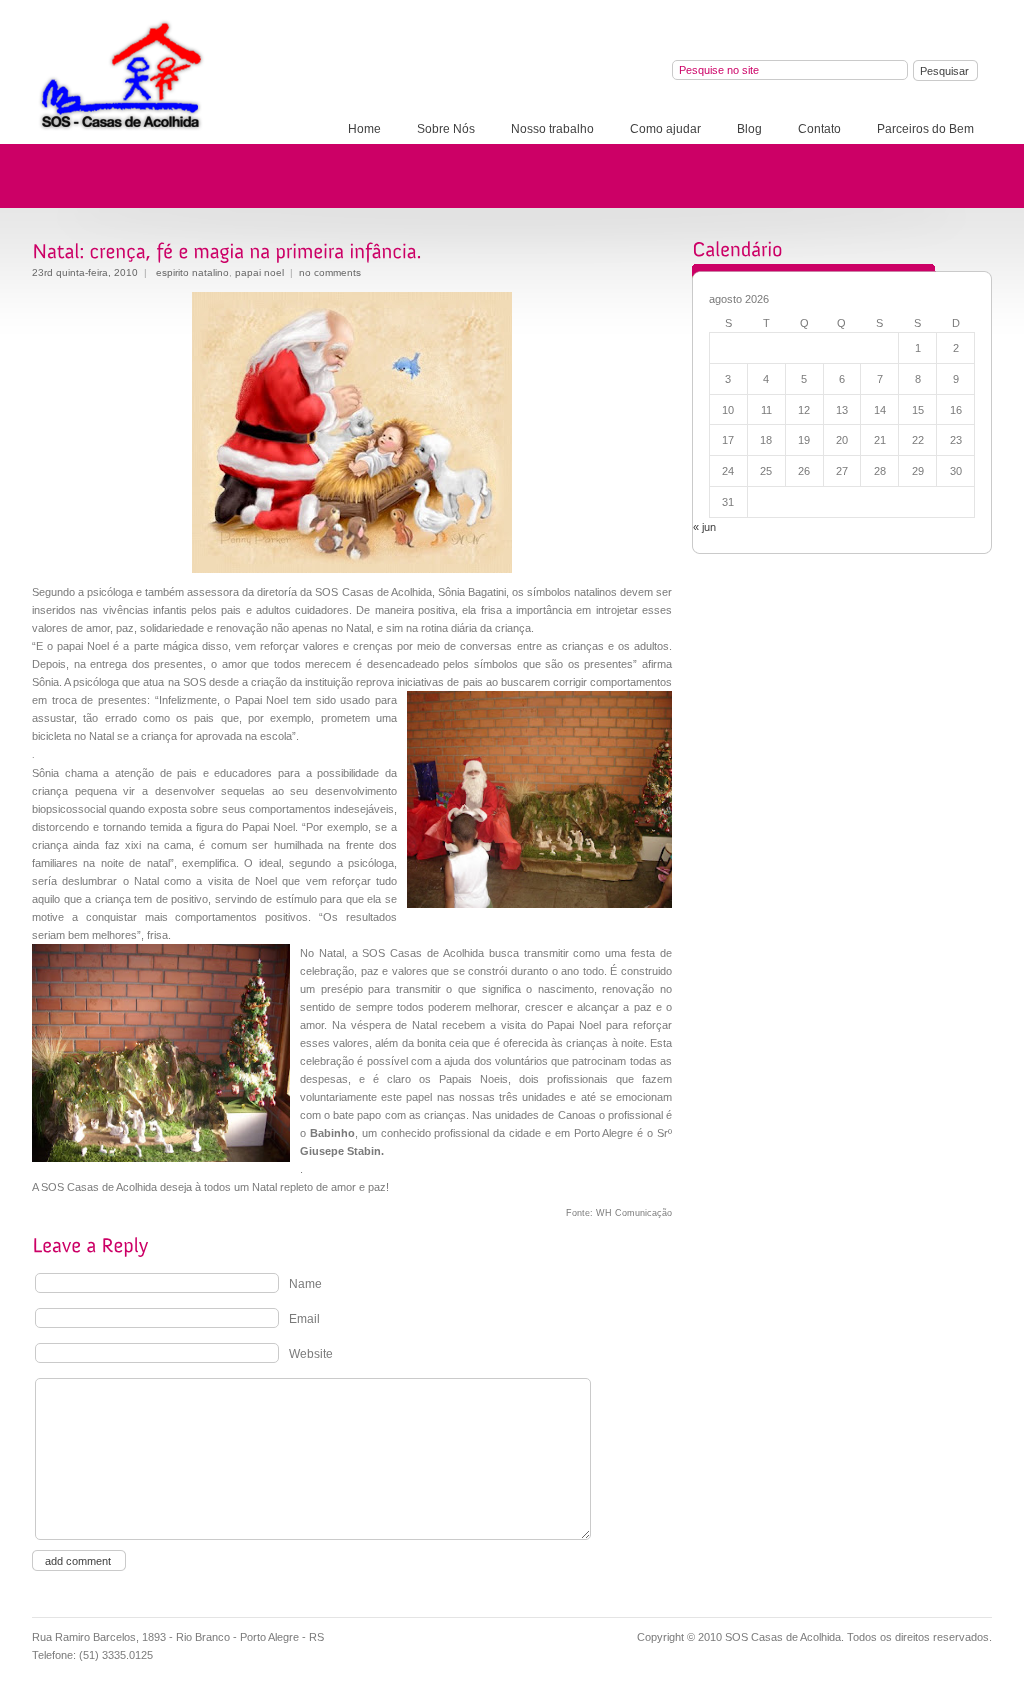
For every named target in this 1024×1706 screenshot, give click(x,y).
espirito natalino (192, 272)
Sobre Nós (446, 129)
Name (305, 1284)
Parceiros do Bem (925, 129)
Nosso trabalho (552, 129)
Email (304, 1319)
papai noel (259, 272)
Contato (819, 129)
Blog (749, 129)
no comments (330, 272)
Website (311, 1354)
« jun (704, 527)
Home (364, 129)
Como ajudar (665, 129)
